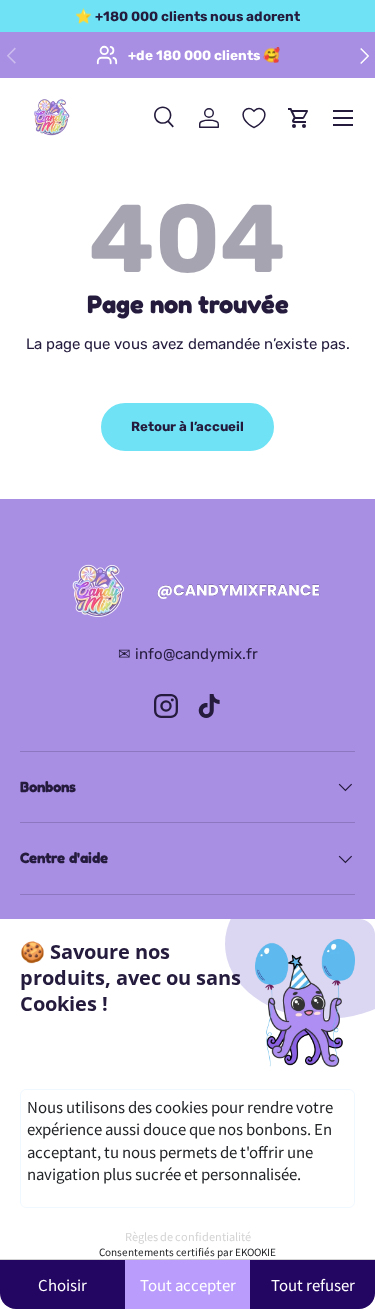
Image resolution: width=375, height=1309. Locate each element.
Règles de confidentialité (188, 1236)
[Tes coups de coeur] (254, 118)
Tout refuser (313, 1284)
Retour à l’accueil (187, 426)
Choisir (62, 1284)
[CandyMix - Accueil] (188, 592)
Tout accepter (188, 1284)
